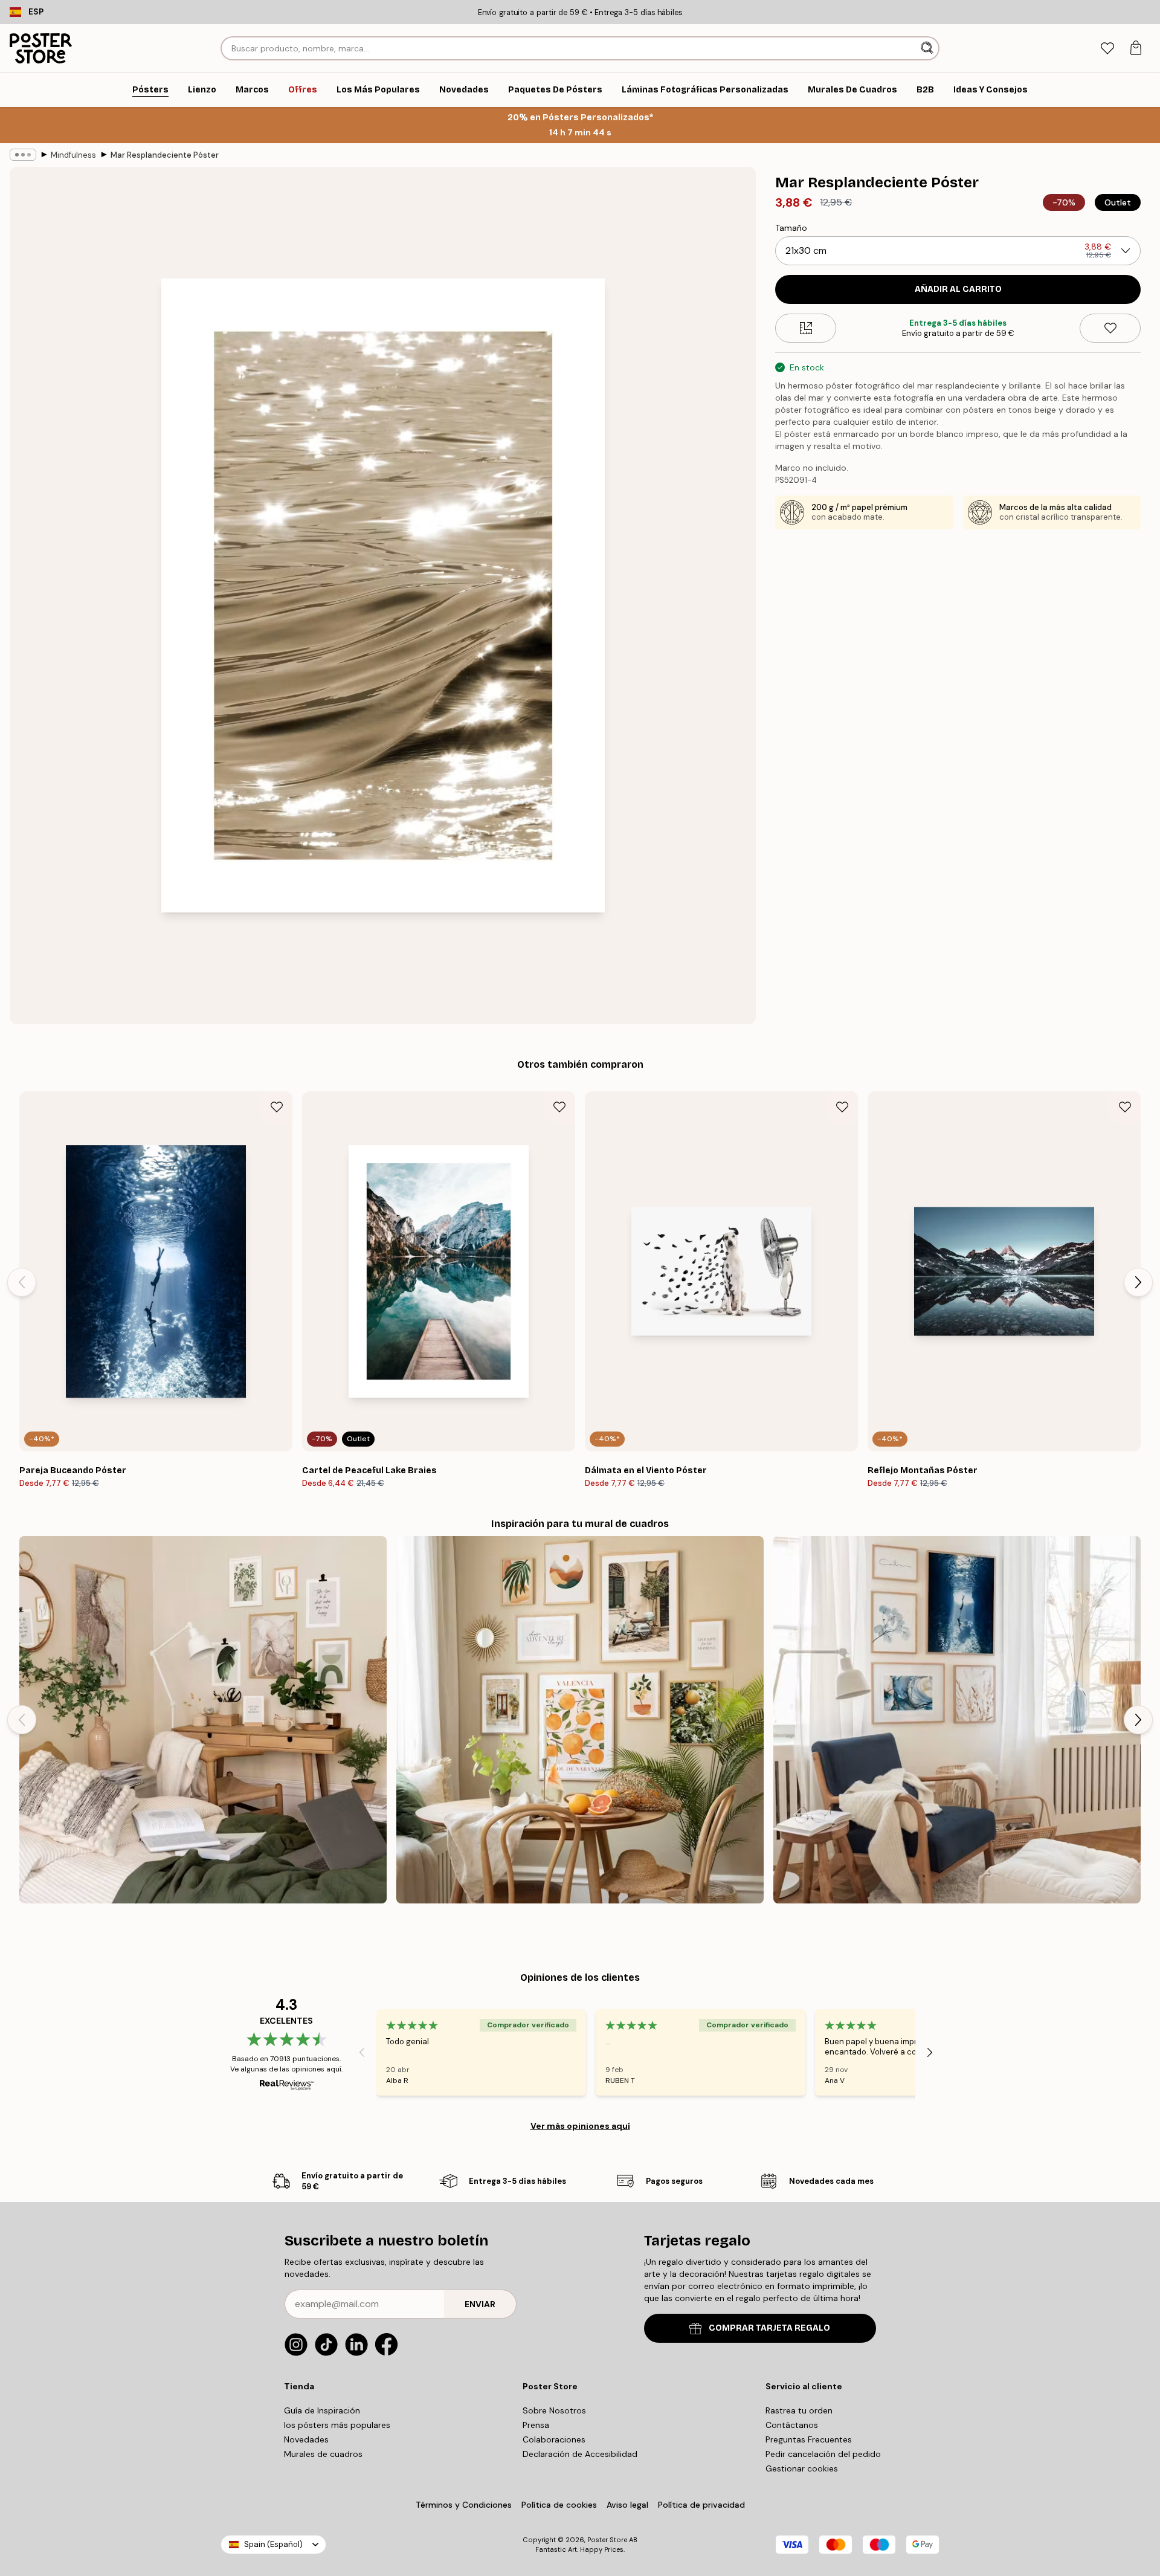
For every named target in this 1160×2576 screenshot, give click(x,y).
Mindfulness (73, 155)
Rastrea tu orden (799, 2410)
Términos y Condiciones (464, 2505)
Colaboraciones (554, 2439)
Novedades (306, 2439)
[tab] (1107, 49)
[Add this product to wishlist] (1110, 328)
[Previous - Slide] (22, 1282)
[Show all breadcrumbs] (23, 155)
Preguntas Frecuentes (809, 2439)
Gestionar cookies (802, 2468)
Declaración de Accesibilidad (580, 2454)
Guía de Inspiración (322, 2410)
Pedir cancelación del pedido (823, 2454)
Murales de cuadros (323, 2454)
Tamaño (791, 228)
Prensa (536, 2425)
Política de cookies (559, 2505)
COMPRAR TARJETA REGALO (769, 2328)
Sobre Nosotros (554, 2410)
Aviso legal (627, 2505)
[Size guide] (806, 328)
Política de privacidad (701, 2505)
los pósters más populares (337, 2425)
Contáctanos (792, 2425)
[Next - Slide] (1138, 1282)
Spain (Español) (273, 2544)
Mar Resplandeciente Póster (165, 155)
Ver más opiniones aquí (580, 2126)
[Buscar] (928, 48)
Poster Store (607, 2540)
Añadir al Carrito (958, 289)
